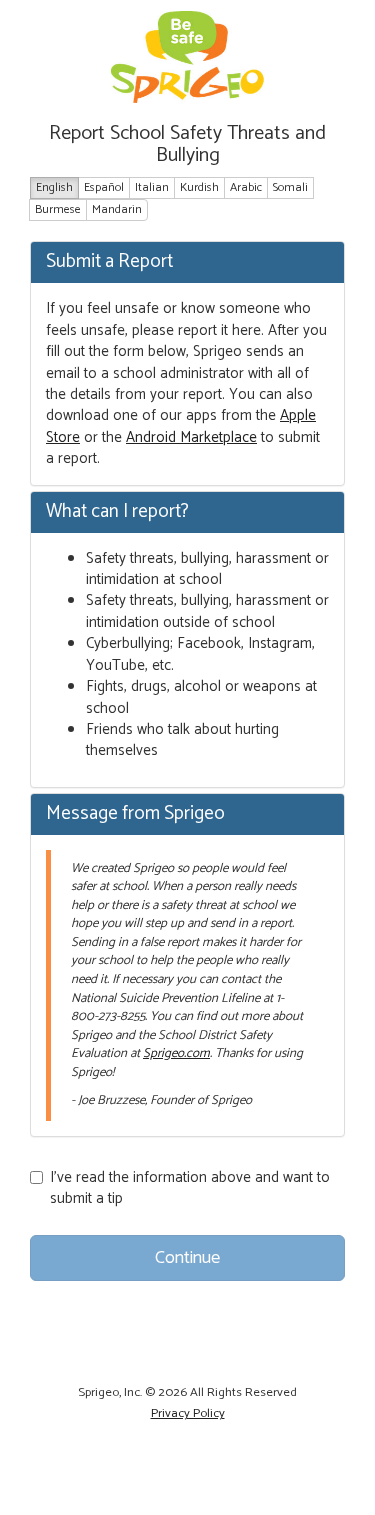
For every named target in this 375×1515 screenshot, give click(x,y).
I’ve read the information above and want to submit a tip (190, 1188)
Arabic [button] (246, 187)
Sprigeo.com (176, 1053)
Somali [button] (290, 187)
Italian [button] (152, 187)
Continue (187, 1258)
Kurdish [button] (199, 187)
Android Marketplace (191, 437)
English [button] (54, 187)
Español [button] (104, 187)
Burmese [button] (58, 209)
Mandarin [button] (117, 209)
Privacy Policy (188, 1413)
